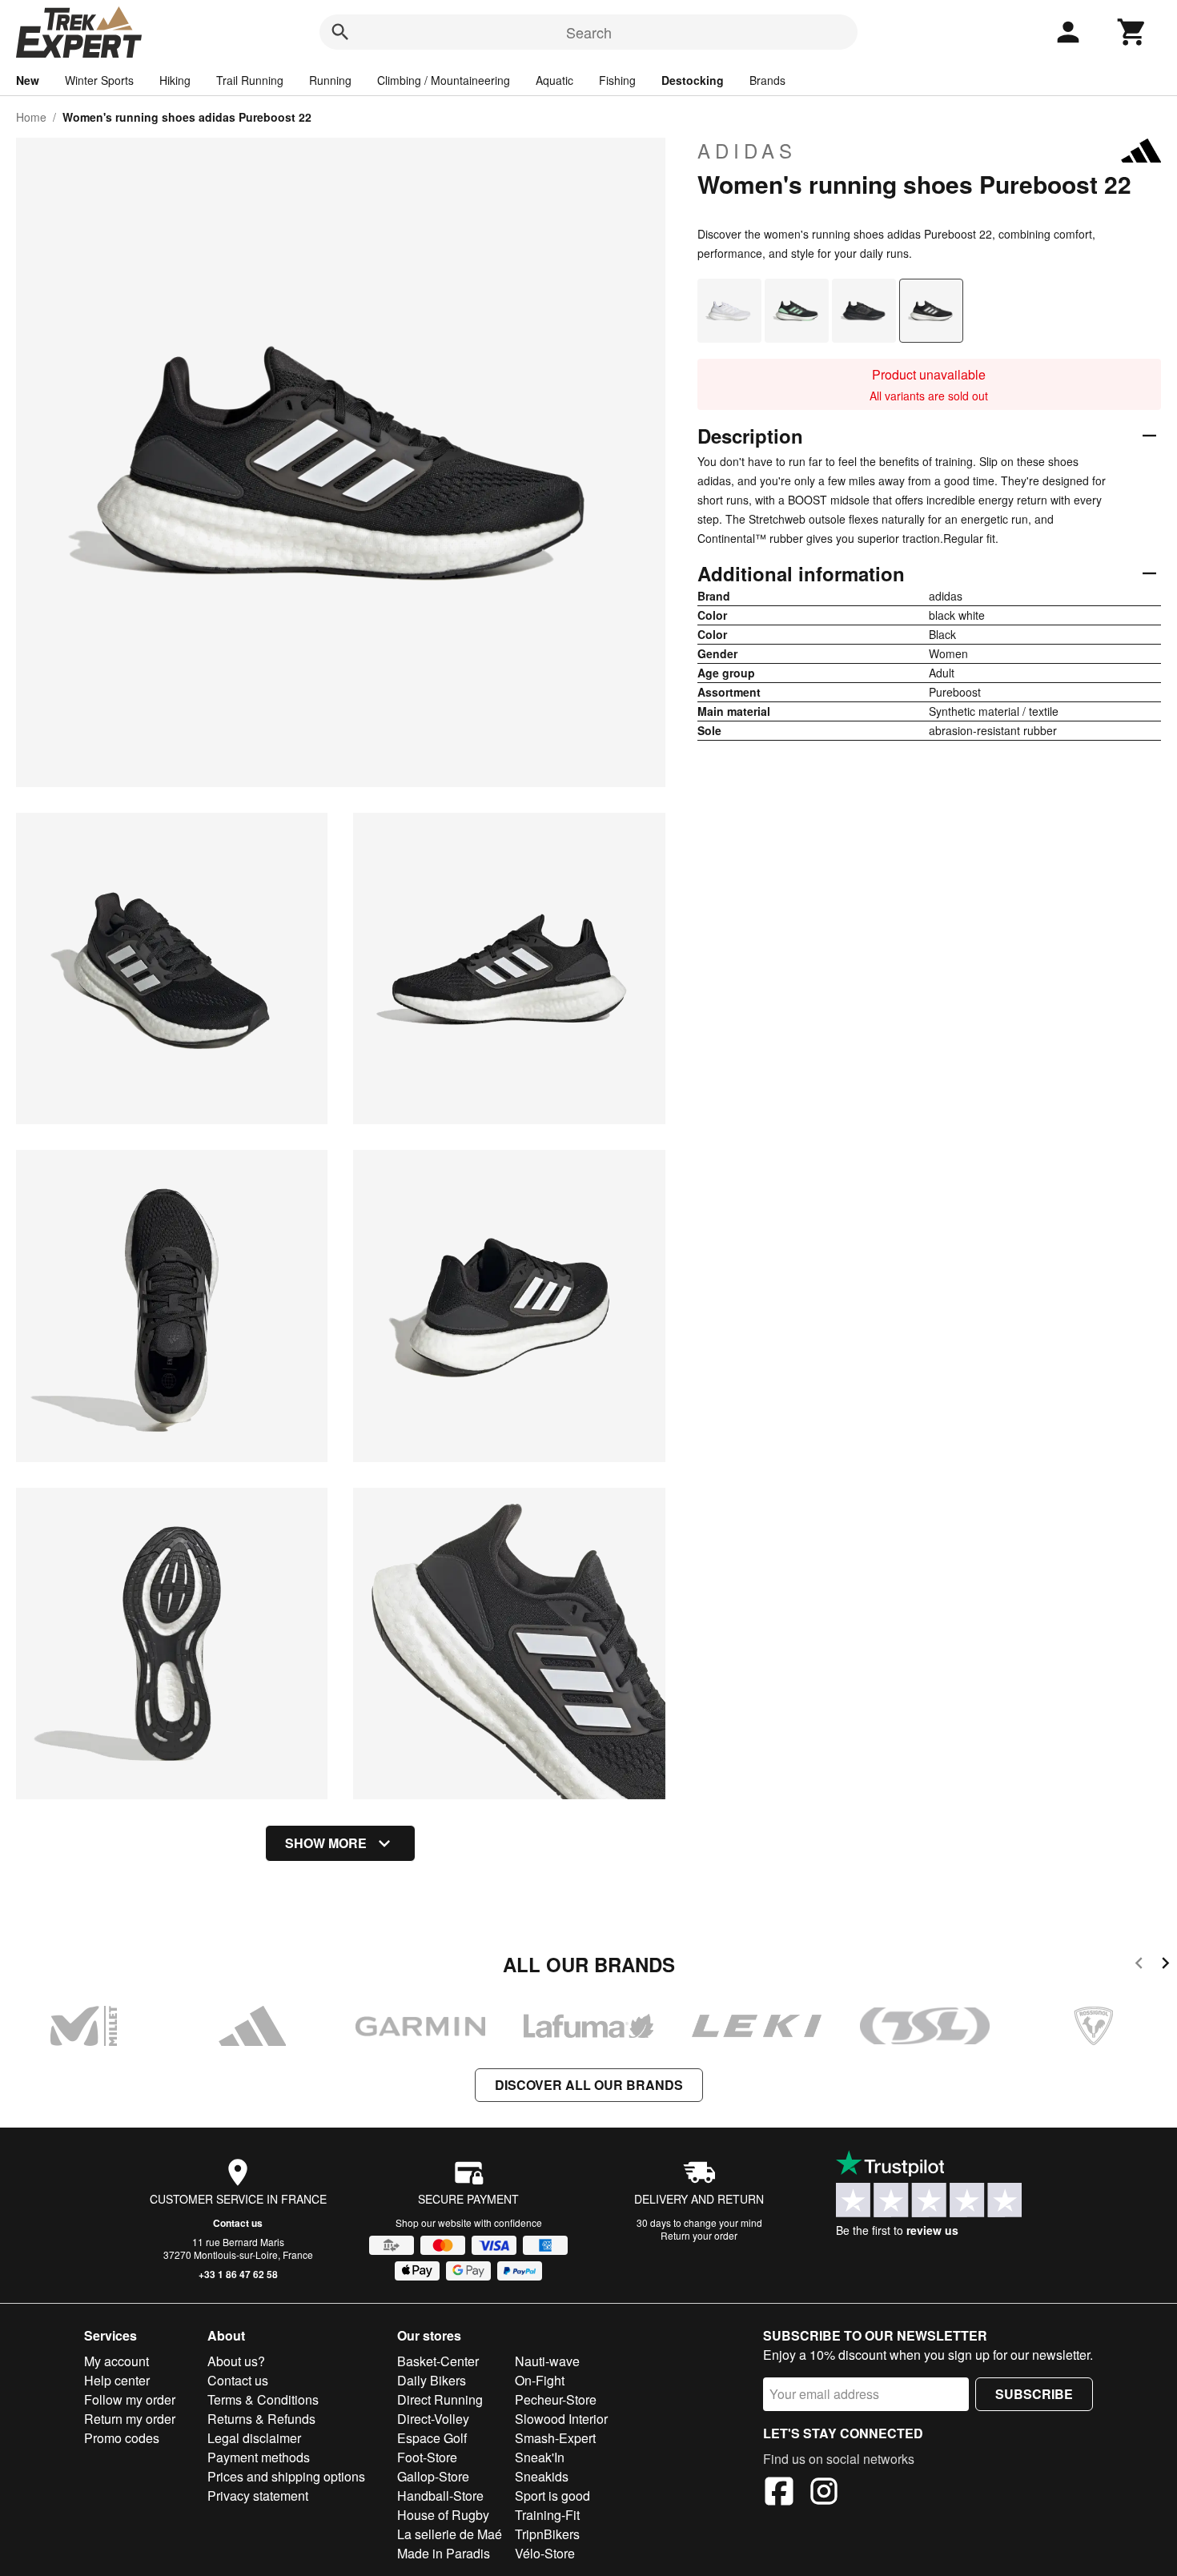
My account (116, 2361)
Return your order (699, 2235)
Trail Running (250, 80)
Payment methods (259, 2457)
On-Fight (540, 2380)
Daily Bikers (432, 2380)
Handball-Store (440, 2496)
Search (589, 32)
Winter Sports (99, 80)
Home (31, 117)
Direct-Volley (433, 2419)
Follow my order (130, 2399)
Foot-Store (427, 2457)
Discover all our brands (589, 2085)
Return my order (130, 2419)
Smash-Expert (555, 2438)
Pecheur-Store (556, 2399)
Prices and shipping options (286, 2476)
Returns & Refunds (261, 2419)
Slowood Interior (561, 2419)
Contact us (238, 2223)
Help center (117, 2380)
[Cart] (1132, 32)
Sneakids (542, 2476)
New (28, 80)
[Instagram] (824, 2494)
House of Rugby (443, 2515)
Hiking (175, 80)
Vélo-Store (545, 2553)
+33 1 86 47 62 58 (238, 2274)
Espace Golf (432, 2438)
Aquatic (554, 80)
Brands (767, 80)
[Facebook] (779, 2494)
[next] (1165, 1965)
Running (330, 80)
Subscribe (1034, 2394)
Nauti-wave (547, 2361)
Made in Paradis (444, 2553)
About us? (236, 2361)
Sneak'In (540, 2457)
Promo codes (122, 2438)
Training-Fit (547, 2515)
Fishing (617, 80)
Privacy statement (258, 2496)
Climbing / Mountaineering (444, 80)
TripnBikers (547, 2534)
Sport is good (552, 2496)
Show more (326, 1843)
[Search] (340, 32)
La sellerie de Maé (450, 2534)
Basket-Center (438, 2361)
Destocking (693, 80)
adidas (747, 151)
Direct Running (440, 2399)
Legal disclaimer (254, 2438)
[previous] (1139, 1965)
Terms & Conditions (263, 2399)
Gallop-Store (433, 2476)
